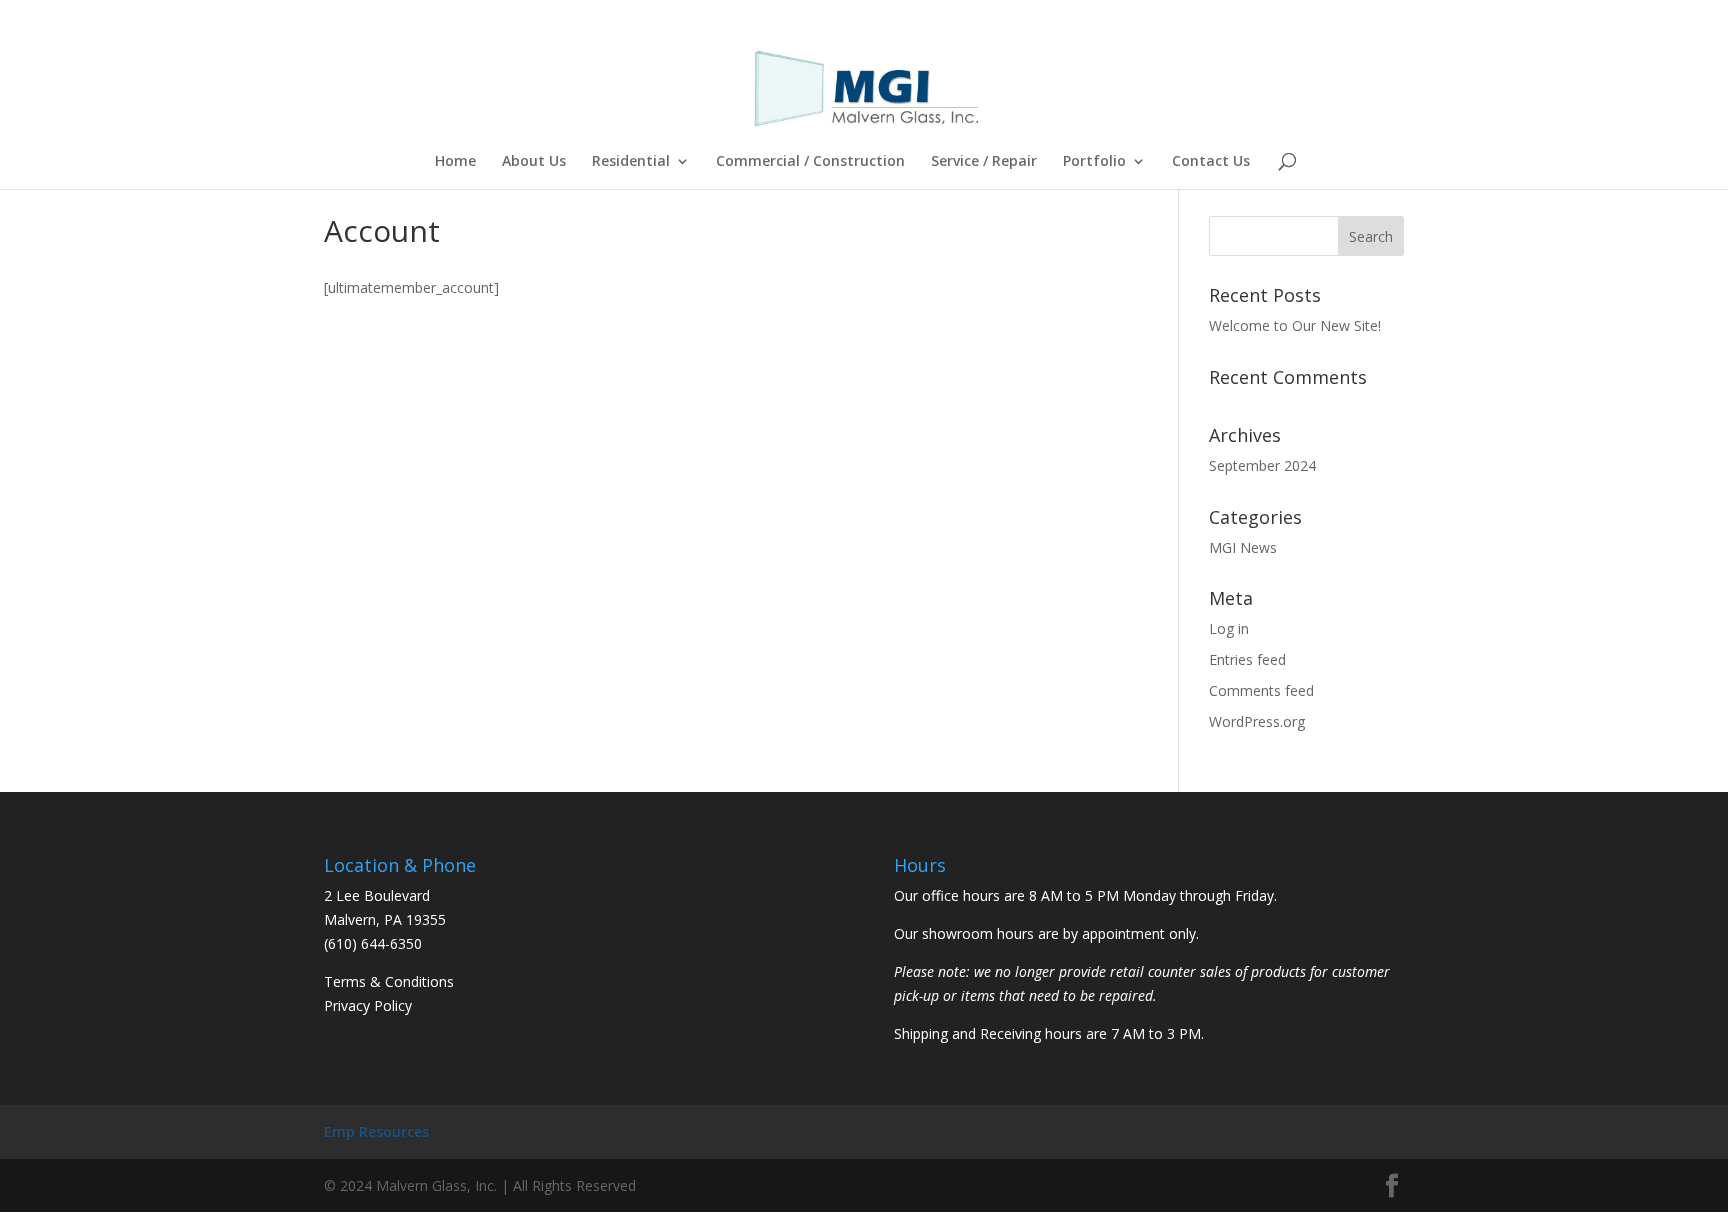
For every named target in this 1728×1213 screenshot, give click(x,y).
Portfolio (1094, 162)
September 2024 (1262, 465)
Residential (631, 162)
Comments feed (1261, 690)
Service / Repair (984, 162)
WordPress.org (1257, 721)
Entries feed (1247, 659)
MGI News (1243, 547)
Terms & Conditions (389, 981)
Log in (1229, 628)
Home (455, 162)
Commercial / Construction (810, 162)
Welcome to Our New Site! (1295, 325)
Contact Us (1211, 162)
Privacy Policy (368, 1005)
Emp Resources (376, 1131)
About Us (534, 162)
